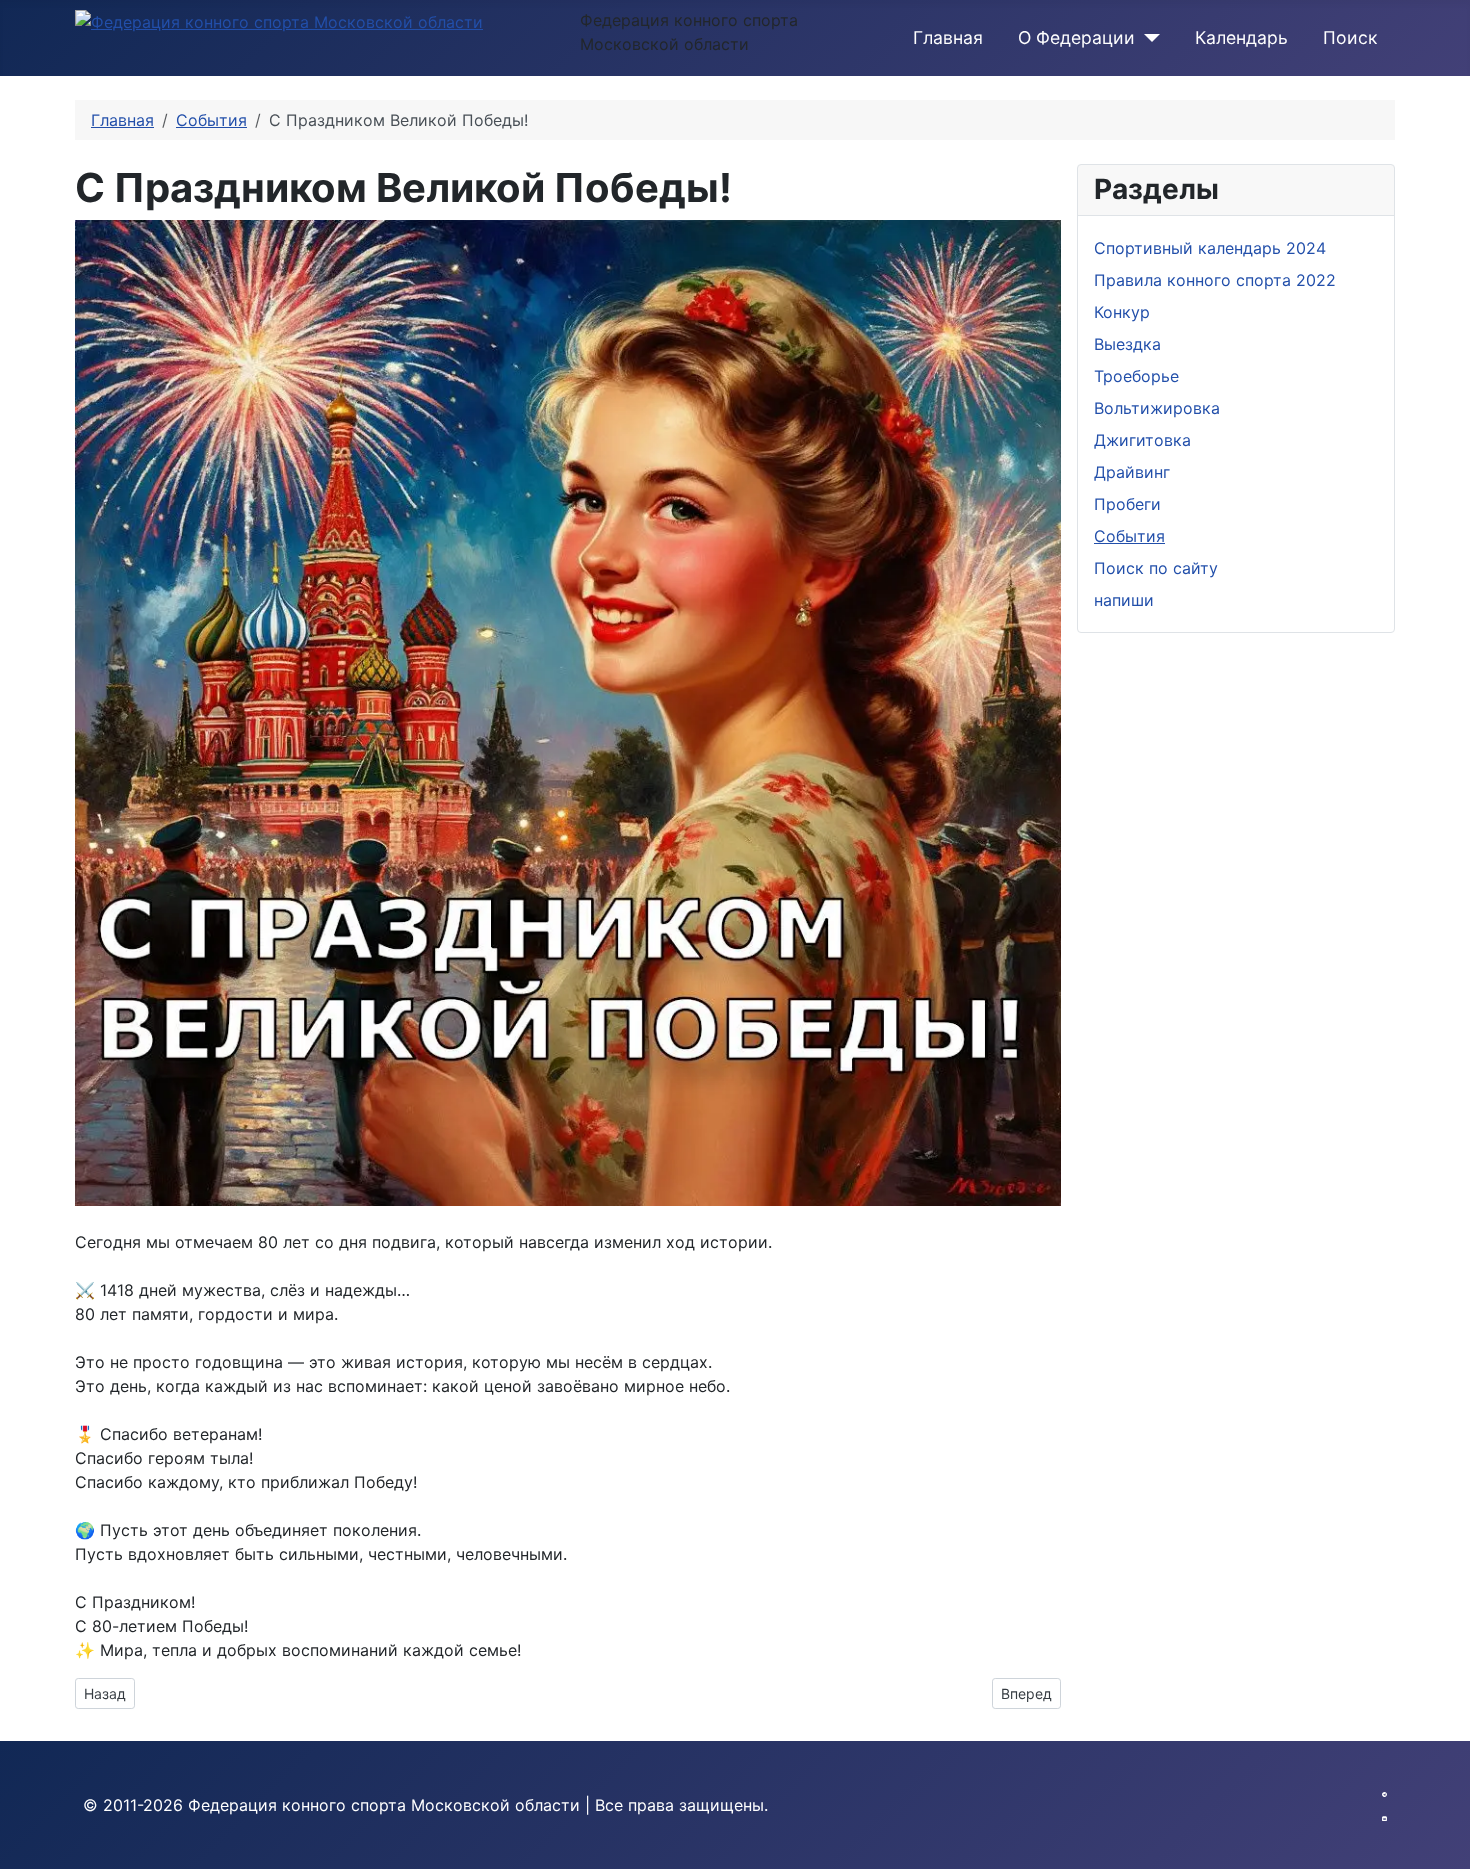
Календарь (1241, 37)
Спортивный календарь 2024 (1210, 248)
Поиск (1350, 37)
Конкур (1122, 312)
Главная (948, 37)
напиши (1124, 600)
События (1129, 536)
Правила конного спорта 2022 (1215, 280)
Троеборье (1136, 376)
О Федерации (1076, 37)
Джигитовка (1142, 440)
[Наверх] (1445, 1844)
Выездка (1127, 344)
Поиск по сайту (1156, 568)
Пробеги (1127, 504)
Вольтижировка (1157, 408)
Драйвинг (1132, 472)
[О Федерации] (1147, 38)
